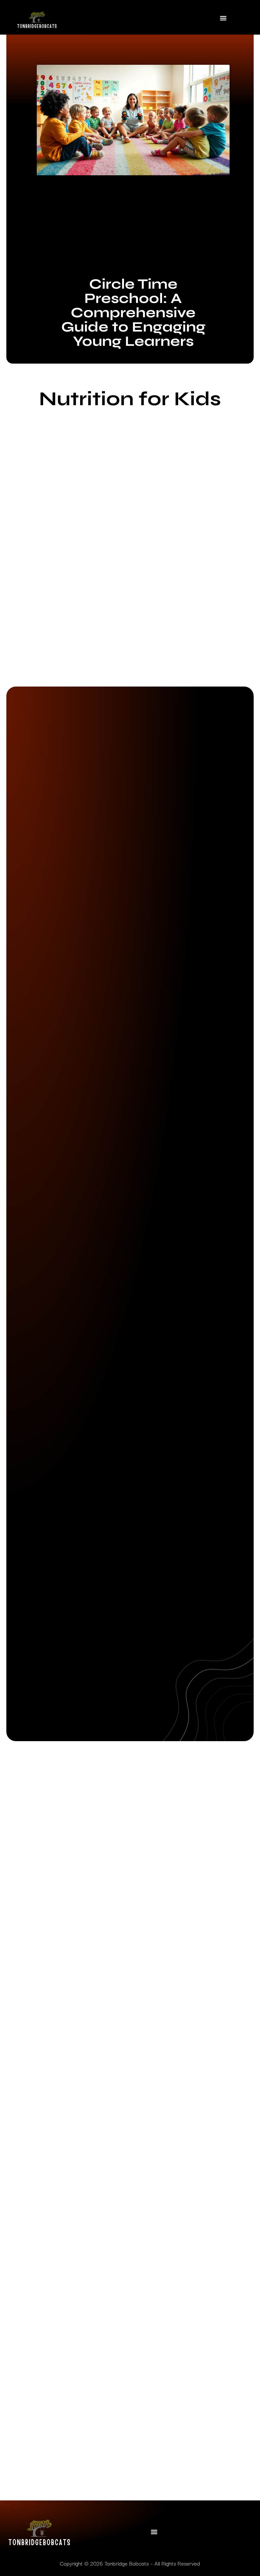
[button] (223, 18)
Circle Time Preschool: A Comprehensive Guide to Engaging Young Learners (133, 312)
